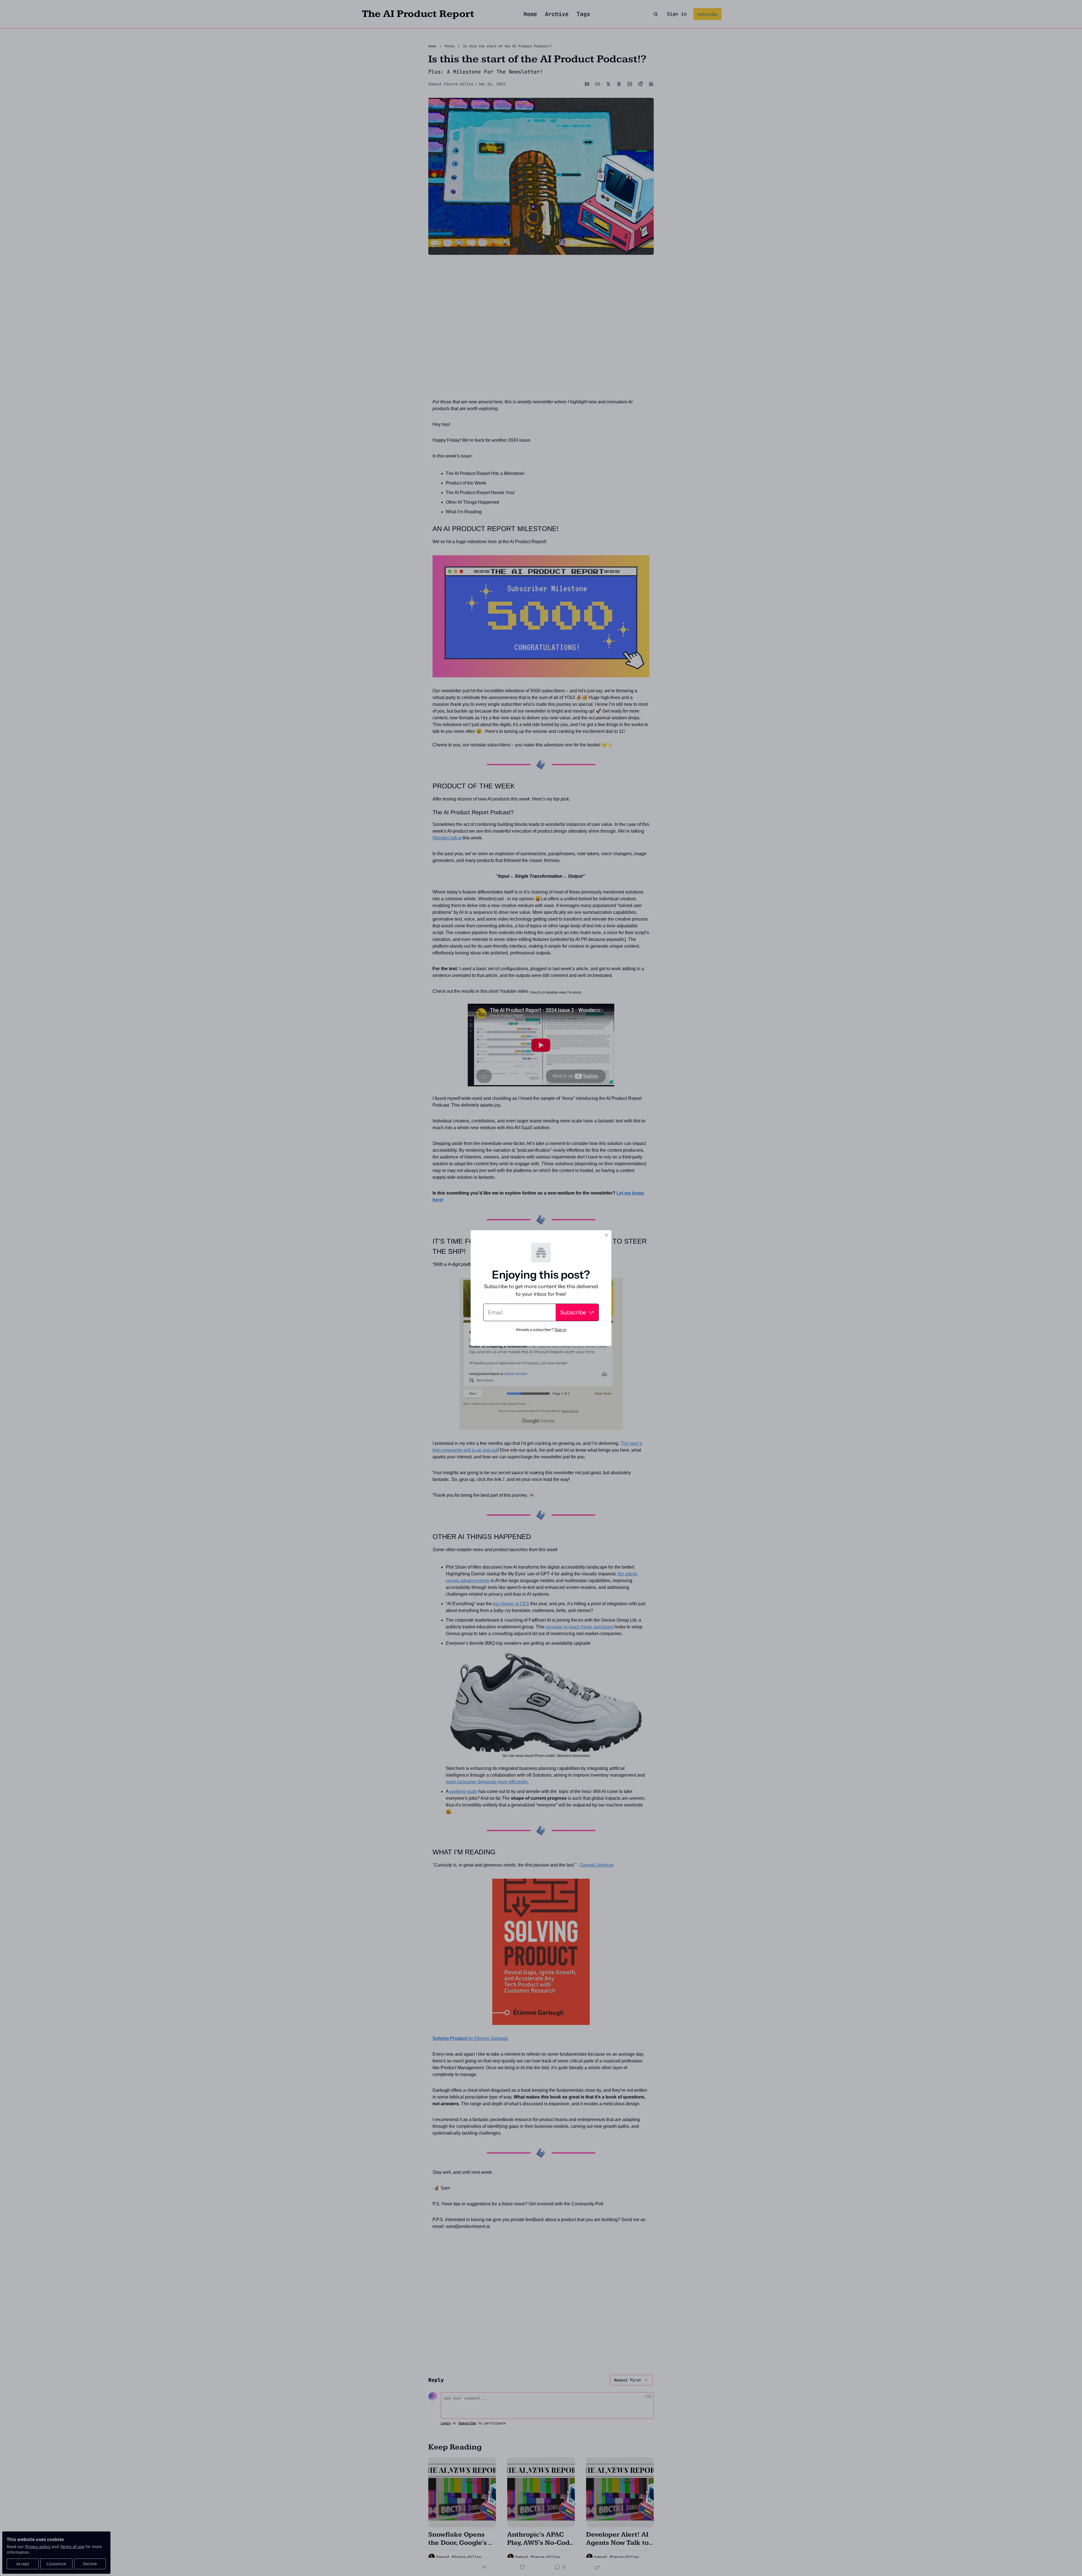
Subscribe (573, 1312)
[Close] (606, 1235)
